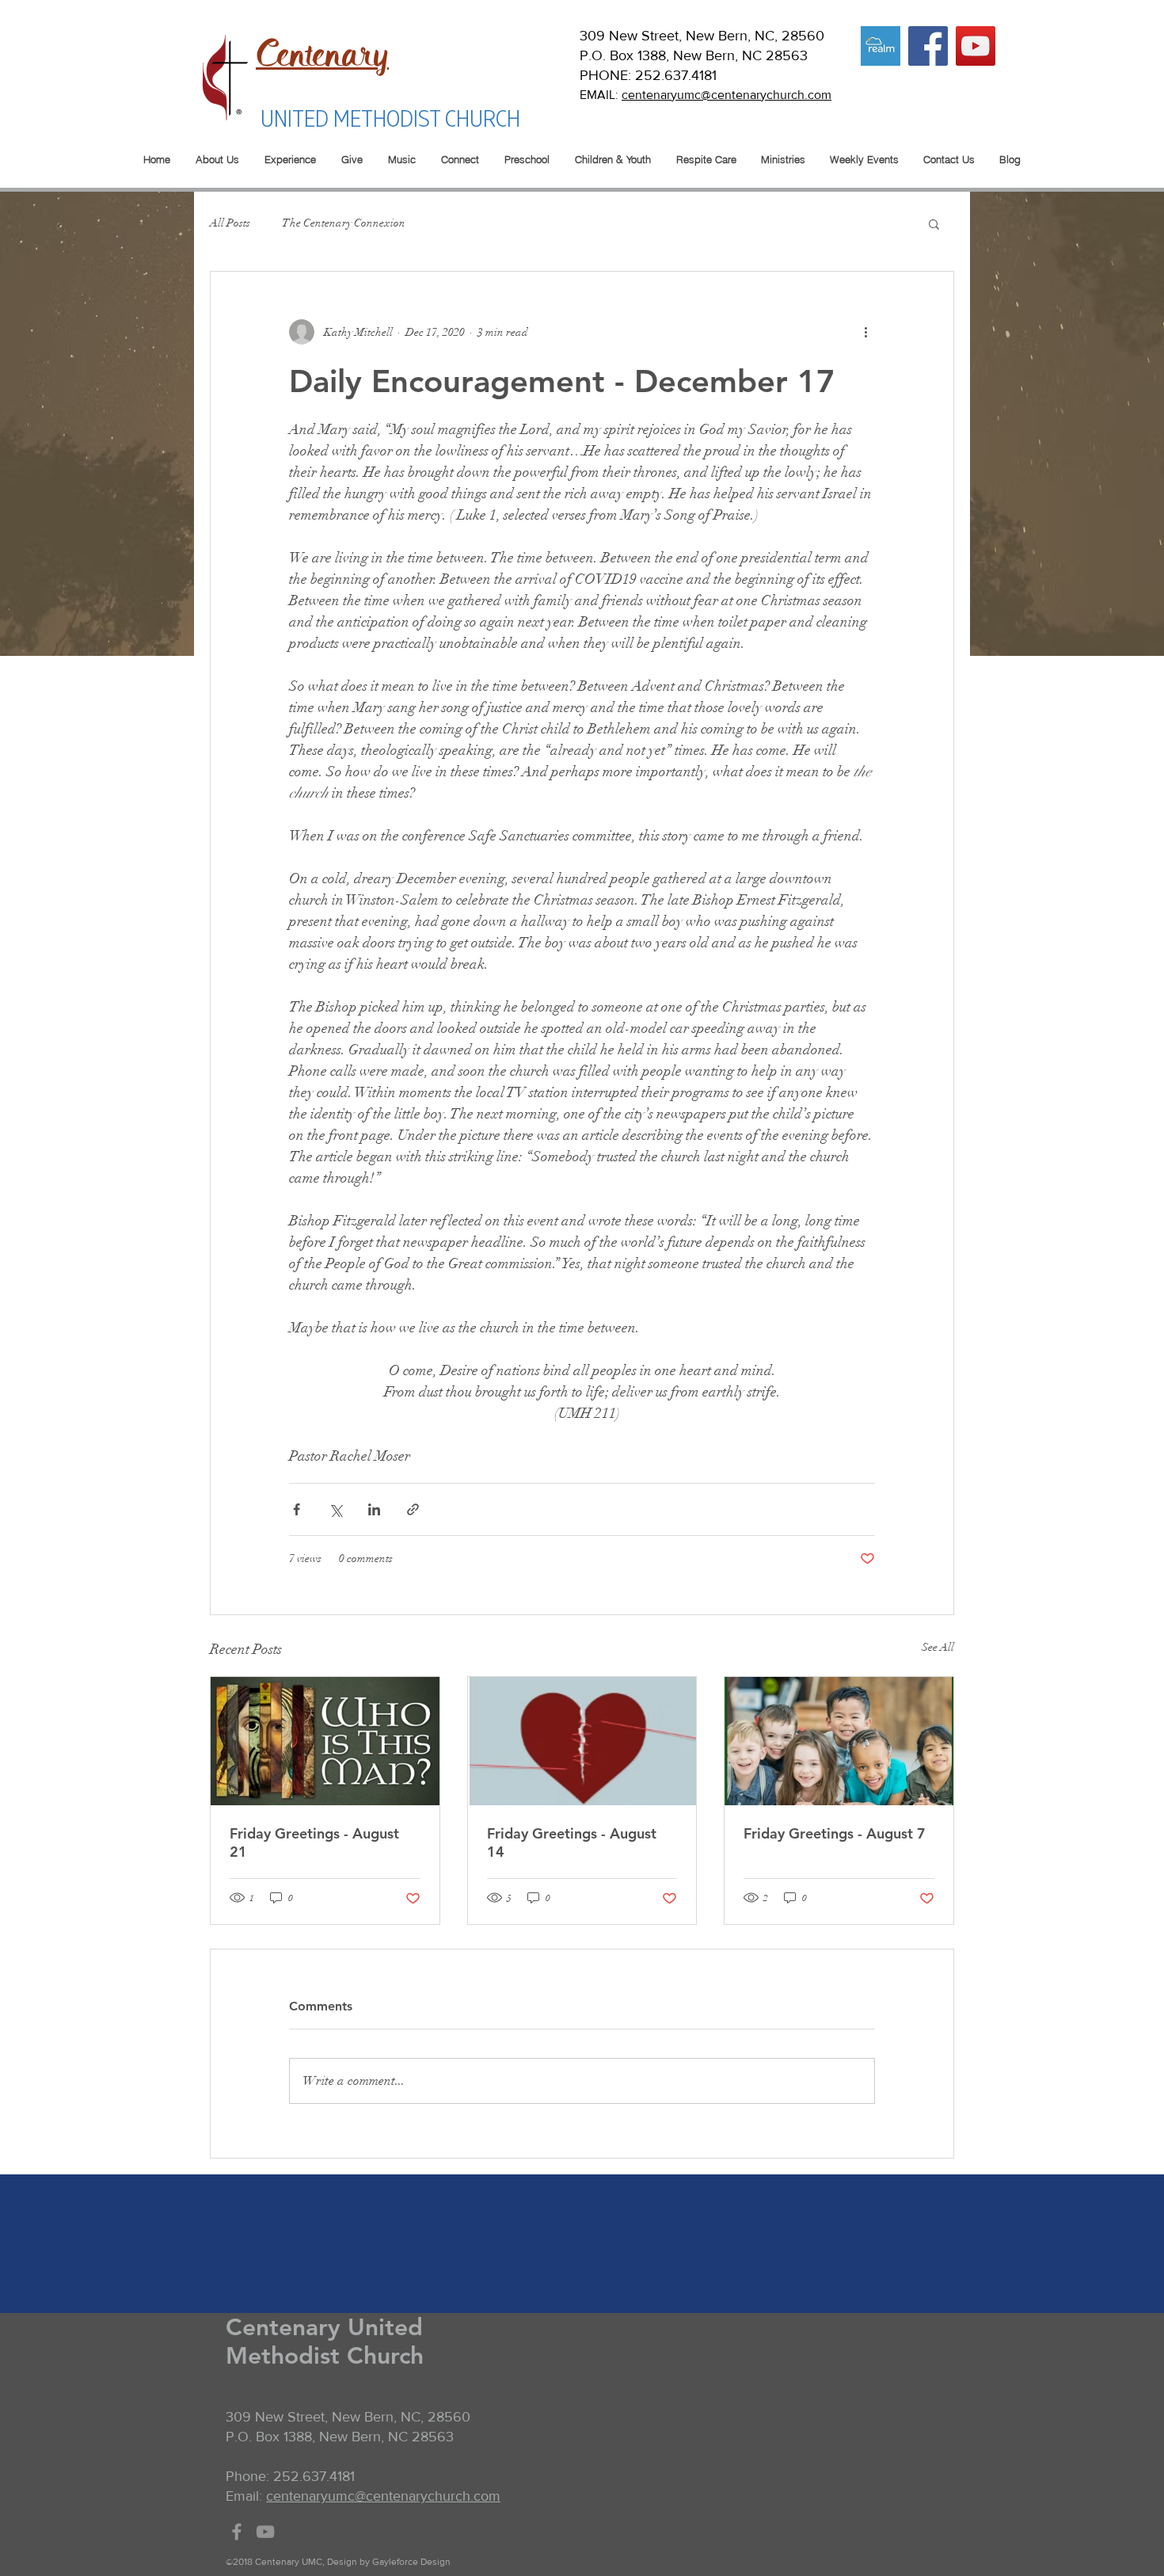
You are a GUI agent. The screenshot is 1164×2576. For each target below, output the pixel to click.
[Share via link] (413, 1509)
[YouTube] (976, 46)
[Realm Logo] (881, 46)
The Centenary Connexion (344, 223)
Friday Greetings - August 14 (572, 1842)
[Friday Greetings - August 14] (582, 1741)
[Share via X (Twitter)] (335, 1509)
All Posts (230, 223)
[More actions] (865, 332)
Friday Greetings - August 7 (835, 1833)
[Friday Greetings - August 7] (839, 1741)
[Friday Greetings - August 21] (325, 1741)
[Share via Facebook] (297, 1509)
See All (938, 1647)
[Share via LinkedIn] (374, 1509)
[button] (934, 223)
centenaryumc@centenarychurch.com (727, 95)
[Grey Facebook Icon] (237, 2532)
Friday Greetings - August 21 (314, 1842)
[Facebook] (928, 46)
